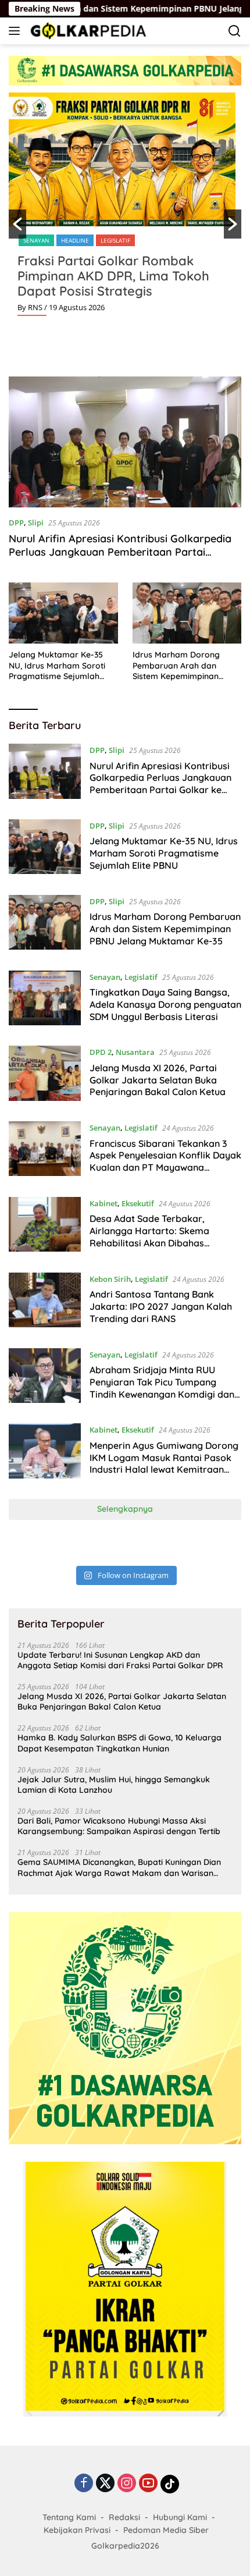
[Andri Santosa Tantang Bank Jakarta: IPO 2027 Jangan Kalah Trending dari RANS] (45, 1302)
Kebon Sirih (110, 1279)
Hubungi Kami (180, 2517)
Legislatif (115, 240)
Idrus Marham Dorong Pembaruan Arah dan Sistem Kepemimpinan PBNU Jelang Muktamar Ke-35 (179, 665)
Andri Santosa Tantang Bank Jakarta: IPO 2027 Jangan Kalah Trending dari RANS (161, 1306)
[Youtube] (148, 2484)
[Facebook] (84, 2484)
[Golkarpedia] (87, 31)
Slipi (36, 523)
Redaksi (124, 2517)
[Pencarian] (235, 31)
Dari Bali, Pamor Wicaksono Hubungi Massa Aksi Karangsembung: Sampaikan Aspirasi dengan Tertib (119, 1826)
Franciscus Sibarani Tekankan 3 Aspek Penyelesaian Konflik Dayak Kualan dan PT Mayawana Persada (165, 1161)
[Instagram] (127, 2484)
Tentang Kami (69, 2517)
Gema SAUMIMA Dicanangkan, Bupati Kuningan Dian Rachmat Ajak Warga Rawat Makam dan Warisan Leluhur (119, 1867)
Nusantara (135, 1052)
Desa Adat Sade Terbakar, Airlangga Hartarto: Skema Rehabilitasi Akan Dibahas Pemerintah (149, 1237)
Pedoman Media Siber (166, 2530)
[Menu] (17, 31)
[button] (17, 224)
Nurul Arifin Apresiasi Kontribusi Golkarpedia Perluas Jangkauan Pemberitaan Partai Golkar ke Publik (120, 552)
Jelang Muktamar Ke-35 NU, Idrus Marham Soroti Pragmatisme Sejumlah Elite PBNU (57, 665)
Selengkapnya (125, 1509)
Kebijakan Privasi (77, 2530)
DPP (16, 523)
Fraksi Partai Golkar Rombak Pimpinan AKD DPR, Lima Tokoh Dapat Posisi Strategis (113, 276)
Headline (75, 240)
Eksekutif (138, 1203)
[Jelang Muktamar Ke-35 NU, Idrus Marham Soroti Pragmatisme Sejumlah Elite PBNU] (63, 613)
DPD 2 (101, 1052)
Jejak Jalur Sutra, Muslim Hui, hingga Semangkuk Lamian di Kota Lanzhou (114, 1785)
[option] (125, 209)
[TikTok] (170, 2484)
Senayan (36, 240)
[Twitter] (105, 2484)
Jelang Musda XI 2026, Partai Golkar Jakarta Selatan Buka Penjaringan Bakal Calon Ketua (158, 1080)
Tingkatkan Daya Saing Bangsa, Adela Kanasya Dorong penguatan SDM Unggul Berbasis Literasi (165, 1004)
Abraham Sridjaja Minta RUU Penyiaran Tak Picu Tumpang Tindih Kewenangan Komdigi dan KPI (162, 1388)
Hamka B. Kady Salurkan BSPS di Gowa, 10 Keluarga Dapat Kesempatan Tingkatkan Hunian (119, 1743)
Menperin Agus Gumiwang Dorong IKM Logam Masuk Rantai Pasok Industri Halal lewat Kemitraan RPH (164, 1463)
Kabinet (103, 1203)
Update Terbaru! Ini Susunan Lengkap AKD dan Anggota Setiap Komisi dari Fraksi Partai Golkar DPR (120, 1660)
